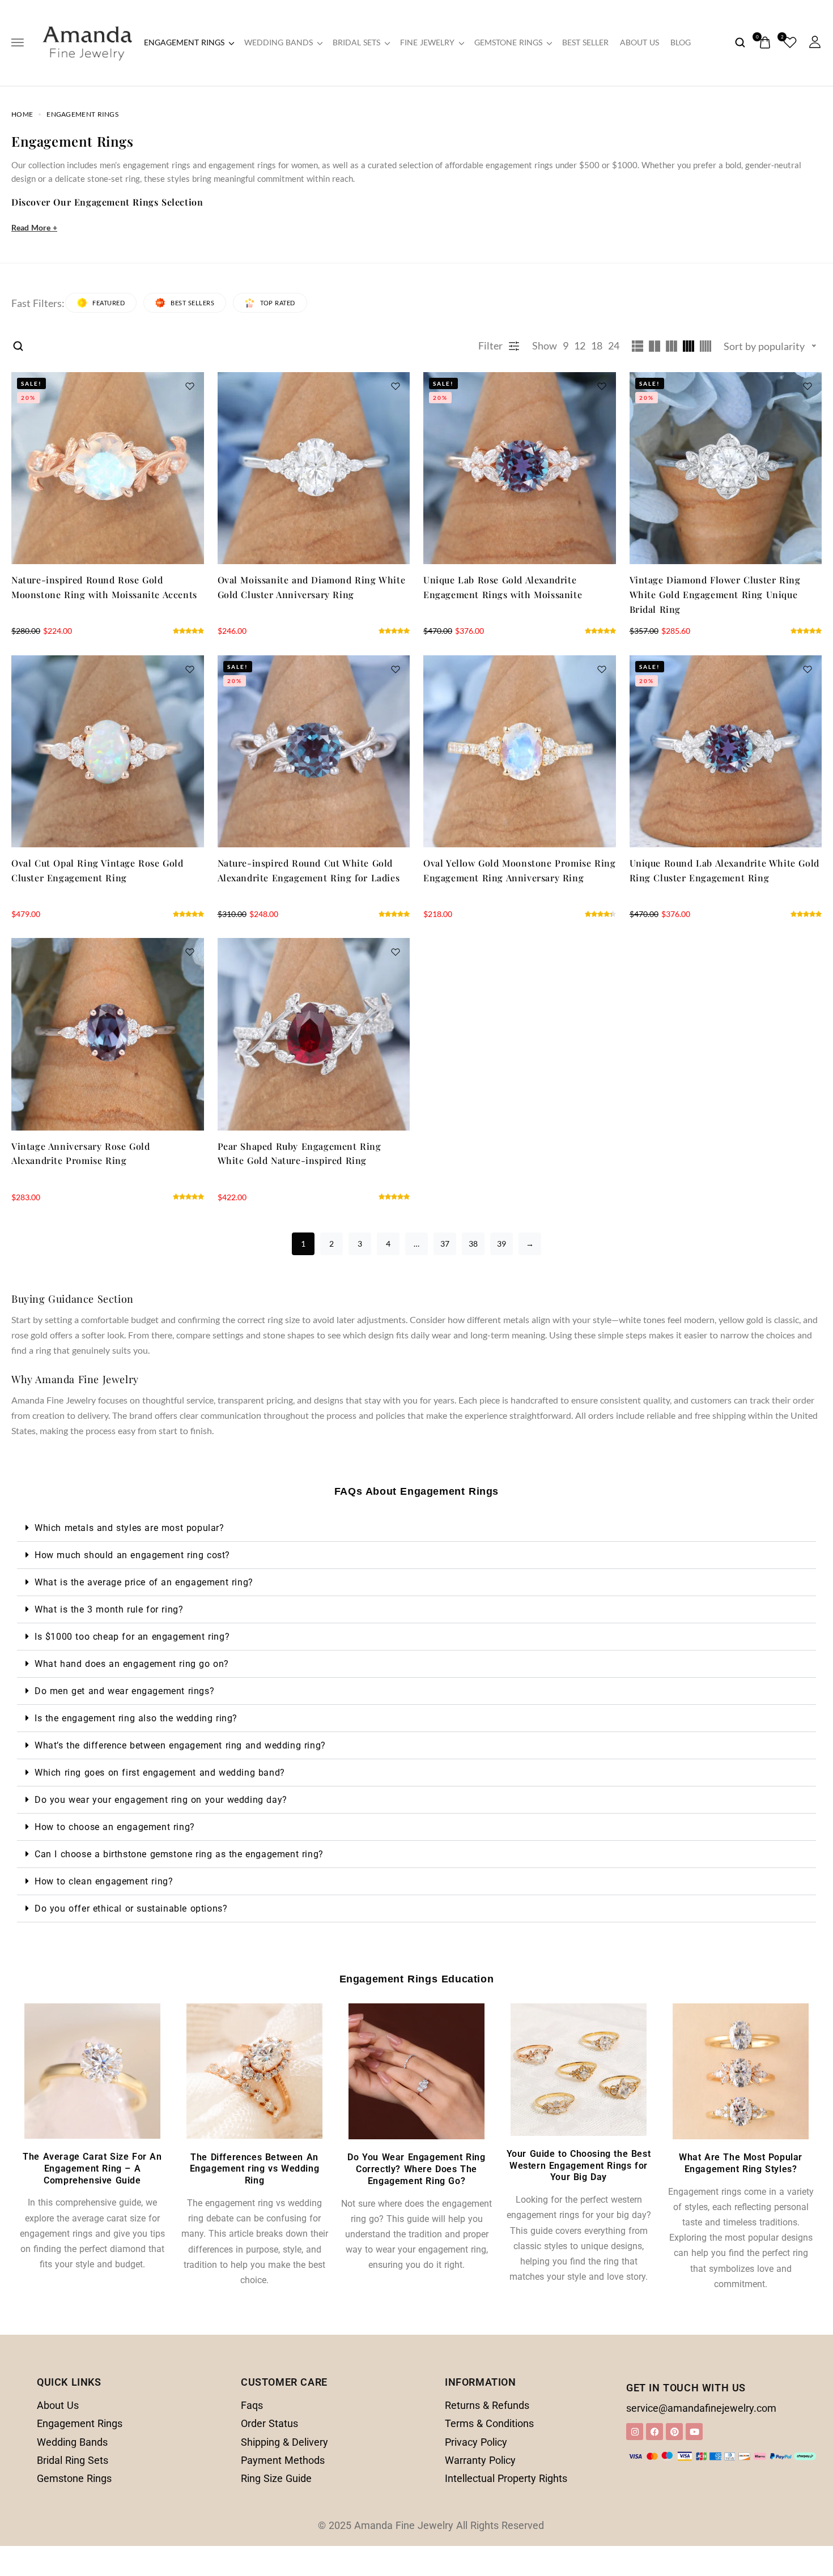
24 (614, 346)
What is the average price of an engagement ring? (144, 1582)
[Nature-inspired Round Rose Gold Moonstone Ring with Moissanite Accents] (108, 468)
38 (473, 1244)
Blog (681, 42)
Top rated (278, 303)
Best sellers (192, 303)
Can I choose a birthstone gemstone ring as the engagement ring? (179, 1854)
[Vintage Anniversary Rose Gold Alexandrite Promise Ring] (108, 1034)
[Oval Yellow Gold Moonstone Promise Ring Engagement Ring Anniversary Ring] (520, 752)
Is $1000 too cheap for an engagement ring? (132, 1637)
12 (580, 346)
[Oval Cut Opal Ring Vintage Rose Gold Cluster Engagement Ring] (108, 752)
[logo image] (87, 41)
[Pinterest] (674, 2432)
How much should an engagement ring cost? (132, 1555)
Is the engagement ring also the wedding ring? (136, 1718)
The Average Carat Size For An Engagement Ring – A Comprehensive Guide (92, 2168)
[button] (416, 1528)
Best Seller (585, 42)
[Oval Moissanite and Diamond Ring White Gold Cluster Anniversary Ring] (314, 468)
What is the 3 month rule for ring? (109, 1609)
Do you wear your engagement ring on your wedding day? (161, 1800)
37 (445, 1244)
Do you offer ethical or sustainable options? (131, 1908)
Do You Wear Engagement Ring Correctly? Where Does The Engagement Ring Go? (416, 2169)
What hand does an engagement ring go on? (132, 1664)
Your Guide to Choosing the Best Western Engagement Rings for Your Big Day (579, 2166)
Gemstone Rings (508, 42)
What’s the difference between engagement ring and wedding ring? (180, 1745)
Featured (109, 303)
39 (501, 1244)
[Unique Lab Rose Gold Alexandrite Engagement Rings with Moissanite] (520, 468)
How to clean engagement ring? (104, 1881)
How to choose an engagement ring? (115, 1827)
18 (597, 346)
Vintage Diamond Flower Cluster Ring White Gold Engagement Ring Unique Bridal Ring (715, 594)
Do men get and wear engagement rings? (124, 1691)
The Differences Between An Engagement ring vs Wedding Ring (255, 2169)
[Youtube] (694, 2432)
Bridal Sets (356, 42)
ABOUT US (639, 42)
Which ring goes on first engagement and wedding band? (160, 1773)
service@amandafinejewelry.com (701, 2408)
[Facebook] (654, 2432)
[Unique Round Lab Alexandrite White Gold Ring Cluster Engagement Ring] (726, 752)
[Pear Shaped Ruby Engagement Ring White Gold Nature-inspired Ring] (314, 1034)
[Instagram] (635, 2432)
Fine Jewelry (427, 42)
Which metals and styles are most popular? (129, 1528)
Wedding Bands (279, 42)
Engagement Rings (184, 42)
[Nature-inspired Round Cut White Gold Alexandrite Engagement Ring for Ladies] (314, 752)
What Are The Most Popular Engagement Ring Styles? (741, 2163)
